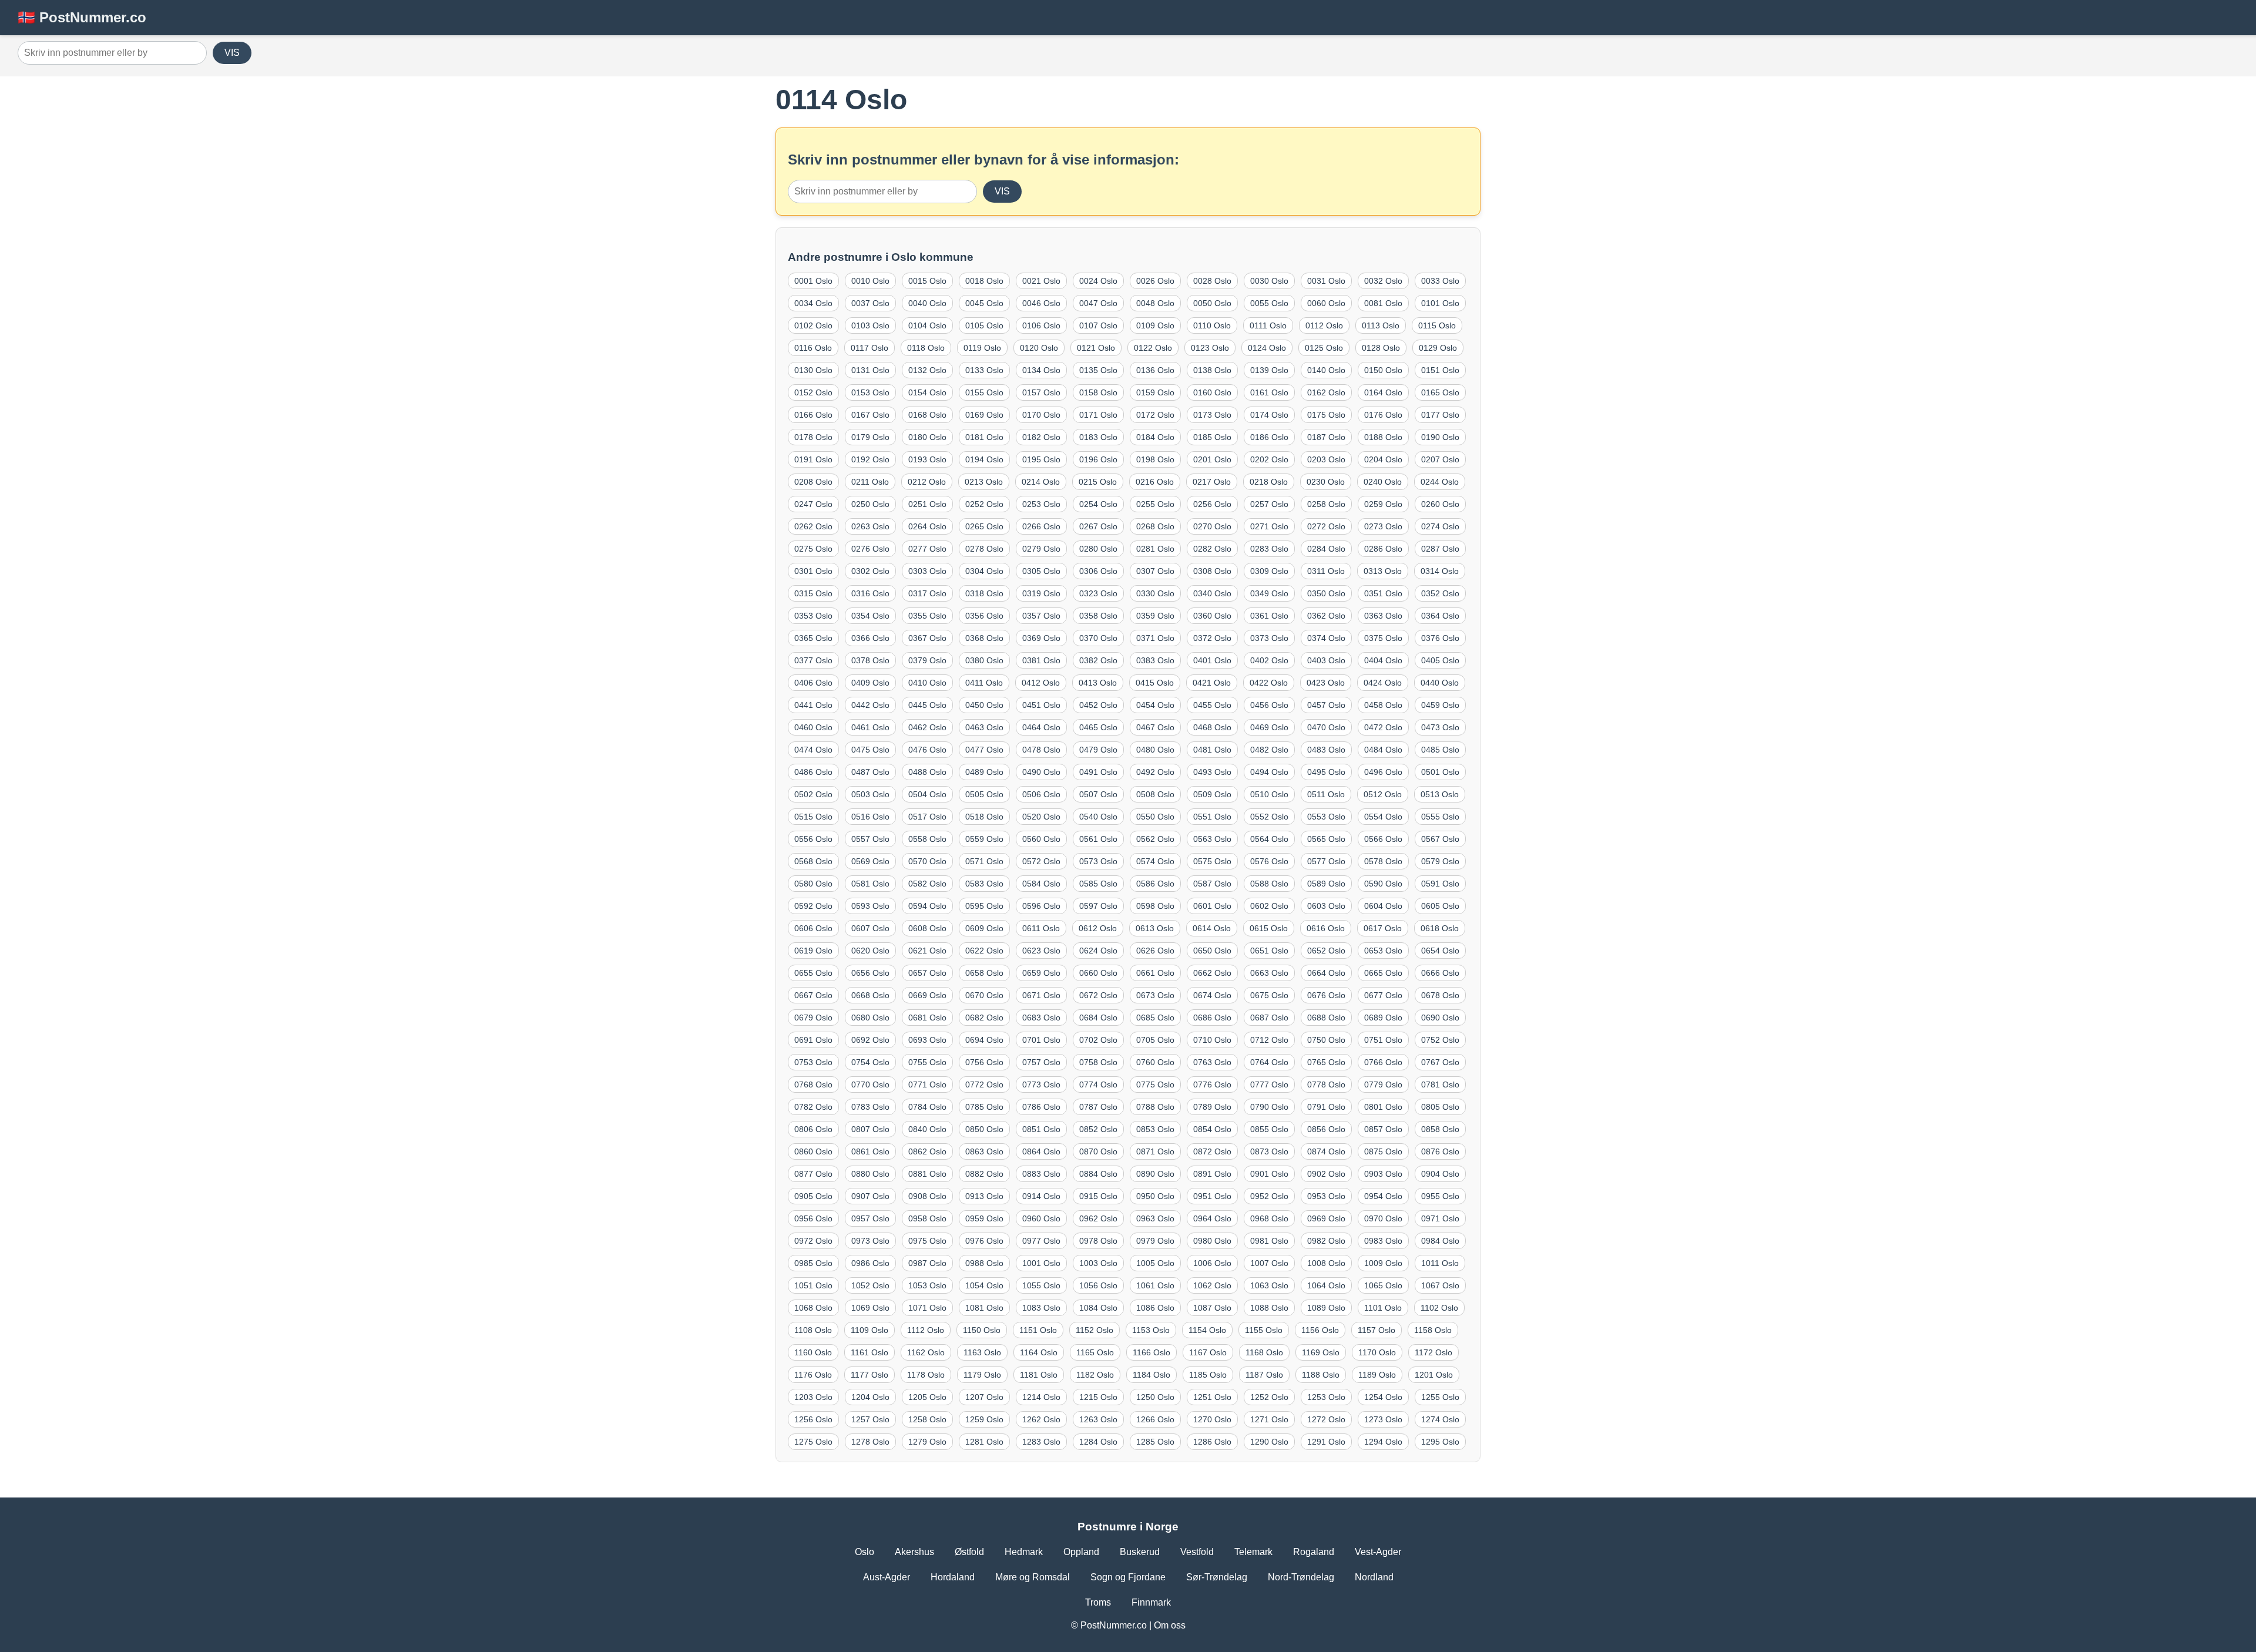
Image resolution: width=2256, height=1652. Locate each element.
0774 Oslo (1098, 1084)
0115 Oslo (1437, 325)
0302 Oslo (870, 571)
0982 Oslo (1326, 1241)
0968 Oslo (1269, 1218)
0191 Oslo (813, 459)
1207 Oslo (984, 1397)
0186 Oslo (1269, 437)
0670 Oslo (984, 995)
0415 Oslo (1155, 683)
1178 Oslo (926, 1375)
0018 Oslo (984, 281)
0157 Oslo (1041, 392)
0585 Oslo (1098, 884)
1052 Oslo (870, 1285)
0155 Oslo (984, 392)
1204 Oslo (870, 1397)
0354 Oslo (870, 616)
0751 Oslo (1383, 1040)
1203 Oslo (813, 1397)
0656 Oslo (870, 973)
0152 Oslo (813, 392)
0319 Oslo (1041, 593)
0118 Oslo (926, 348)
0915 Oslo (1098, 1196)
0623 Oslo (1041, 951)
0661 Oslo (1155, 973)
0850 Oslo (984, 1129)
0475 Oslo (870, 750)
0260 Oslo (1440, 504)
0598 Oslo (1155, 906)
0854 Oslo (1212, 1129)
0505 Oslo (984, 794)
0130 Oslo (813, 370)
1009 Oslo (1383, 1263)
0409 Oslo (870, 683)
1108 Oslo (813, 1330)
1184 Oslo (1151, 1375)
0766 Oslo (1383, 1062)
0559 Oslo (984, 839)
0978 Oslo (1098, 1241)
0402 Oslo (1269, 660)
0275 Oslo (813, 549)
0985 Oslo (813, 1263)
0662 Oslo (1212, 973)
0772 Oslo (984, 1084)
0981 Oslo (1269, 1241)
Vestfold (1197, 1552)
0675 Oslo (1269, 995)
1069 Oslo (870, 1308)
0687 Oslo (1269, 1018)
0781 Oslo (1440, 1084)
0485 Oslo (1440, 750)
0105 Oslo (984, 325)
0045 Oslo (984, 303)
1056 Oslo (1098, 1285)
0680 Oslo (870, 1018)
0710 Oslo (1212, 1040)
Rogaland (1314, 1552)
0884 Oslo (1098, 1174)
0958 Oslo (927, 1218)
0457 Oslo (1326, 705)
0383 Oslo (1155, 660)
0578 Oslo (1383, 861)
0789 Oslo (1212, 1107)
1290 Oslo (1269, 1442)
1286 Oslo (1212, 1442)
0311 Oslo (1326, 571)
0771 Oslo (927, 1084)
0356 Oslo (984, 616)
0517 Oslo (927, 817)
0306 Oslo (1098, 571)
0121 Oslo (1096, 348)
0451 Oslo (1041, 705)
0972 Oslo (813, 1241)
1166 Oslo (1151, 1352)
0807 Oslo (870, 1129)
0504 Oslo (927, 794)
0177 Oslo (1440, 415)
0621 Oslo (927, 951)
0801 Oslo (1383, 1107)
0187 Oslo (1326, 437)
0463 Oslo (984, 727)
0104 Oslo (927, 325)
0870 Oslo (1098, 1151)
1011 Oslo (1440, 1263)
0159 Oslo (1155, 392)
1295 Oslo (1440, 1442)
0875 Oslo (1383, 1151)
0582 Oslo (927, 884)
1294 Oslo (1383, 1442)
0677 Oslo (1383, 995)
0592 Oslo (813, 906)
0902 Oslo (1326, 1174)
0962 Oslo (1098, 1218)
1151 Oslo (1038, 1330)
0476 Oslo (927, 750)
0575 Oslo (1212, 861)
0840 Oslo (927, 1129)
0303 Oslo (927, 571)
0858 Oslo (1440, 1129)
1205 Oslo (927, 1397)
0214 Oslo (1041, 482)
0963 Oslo (1155, 1218)
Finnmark (1151, 1602)
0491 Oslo (1098, 772)
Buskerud (1140, 1552)
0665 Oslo (1383, 973)
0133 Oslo (984, 370)
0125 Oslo (1324, 348)
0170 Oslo (1041, 415)
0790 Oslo (1269, 1107)
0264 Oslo (927, 526)
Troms (1098, 1602)
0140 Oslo (1326, 370)
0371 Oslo (1155, 638)
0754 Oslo (870, 1062)
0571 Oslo (984, 861)
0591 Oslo (1440, 884)
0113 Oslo (1381, 325)
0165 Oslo (1440, 392)
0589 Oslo (1326, 884)
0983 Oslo (1383, 1241)
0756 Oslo (984, 1062)
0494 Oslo (1269, 772)
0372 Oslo (1212, 638)
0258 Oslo (1326, 504)
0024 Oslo (1098, 281)
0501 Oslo (1440, 772)
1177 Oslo (869, 1375)
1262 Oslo (1041, 1419)
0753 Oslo (813, 1062)
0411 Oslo (984, 683)
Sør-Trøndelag (1217, 1577)
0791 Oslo (1326, 1107)
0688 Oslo (1326, 1018)
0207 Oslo (1440, 459)
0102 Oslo (813, 325)
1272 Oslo (1326, 1419)
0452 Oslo (1098, 705)
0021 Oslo (1041, 281)
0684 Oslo (1098, 1018)
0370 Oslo (1098, 638)
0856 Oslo (1326, 1129)
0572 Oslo (1041, 861)
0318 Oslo (984, 593)
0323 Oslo (1098, 593)
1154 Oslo (1207, 1330)
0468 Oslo (1212, 727)
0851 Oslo (1041, 1129)
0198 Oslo (1155, 459)
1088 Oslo (1269, 1308)
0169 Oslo (984, 415)
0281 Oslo (1155, 549)
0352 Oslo (1440, 593)
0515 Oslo (813, 817)
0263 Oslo (870, 526)
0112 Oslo (1324, 325)
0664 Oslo (1326, 973)
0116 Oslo (813, 348)
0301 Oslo (813, 571)
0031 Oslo (1326, 281)
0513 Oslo (1440, 794)
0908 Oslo (927, 1196)
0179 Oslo (870, 437)
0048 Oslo (1155, 303)
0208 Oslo (813, 482)
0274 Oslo (1440, 526)
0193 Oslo (927, 459)
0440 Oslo (1440, 683)
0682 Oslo (984, 1018)
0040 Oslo (927, 303)
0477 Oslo (984, 750)
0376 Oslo (1440, 638)
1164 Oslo (1039, 1352)
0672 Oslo (1098, 995)
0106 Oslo (1041, 325)
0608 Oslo (927, 928)
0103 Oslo (870, 325)
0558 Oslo (927, 839)
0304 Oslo (984, 571)
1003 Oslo (1098, 1263)
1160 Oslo (813, 1352)
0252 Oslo (984, 504)
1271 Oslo (1269, 1419)
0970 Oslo (1383, 1218)
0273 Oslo (1383, 526)
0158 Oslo (1098, 392)
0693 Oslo (927, 1040)
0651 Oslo (1269, 951)
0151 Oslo (1440, 370)
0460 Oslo (813, 727)
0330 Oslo (1155, 593)
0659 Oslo (1041, 973)
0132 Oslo (927, 370)
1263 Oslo (1098, 1419)
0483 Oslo (1326, 750)
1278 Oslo (870, 1442)
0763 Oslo (1212, 1062)
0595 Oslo (984, 906)
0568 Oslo (813, 861)
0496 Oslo (1383, 772)
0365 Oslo (813, 638)
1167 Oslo (1208, 1352)
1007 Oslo (1269, 1263)
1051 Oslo (813, 1285)
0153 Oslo (870, 392)
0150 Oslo (1383, 370)
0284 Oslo (1326, 549)
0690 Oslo (1440, 1018)
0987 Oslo (927, 1263)
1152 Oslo (1095, 1330)
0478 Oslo (1041, 750)
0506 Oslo (1041, 794)
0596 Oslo (1041, 906)
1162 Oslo (926, 1352)
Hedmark (1024, 1552)
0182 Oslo (1041, 437)
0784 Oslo (927, 1107)
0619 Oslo (813, 951)
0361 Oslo (1269, 616)
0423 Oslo (1326, 683)
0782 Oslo (813, 1107)
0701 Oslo (1041, 1040)
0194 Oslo (984, 459)
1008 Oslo (1326, 1263)
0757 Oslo (1041, 1062)
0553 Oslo (1326, 817)
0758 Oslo (1098, 1062)
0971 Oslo (1440, 1218)
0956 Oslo (813, 1218)
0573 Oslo (1098, 861)
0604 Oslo (1383, 906)
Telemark (1253, 1552)
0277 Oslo (927, 549)
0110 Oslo (1212, 325)
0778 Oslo (1326, 1084)
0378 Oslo (870, 660)
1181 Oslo (1039, 1375)
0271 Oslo (1269, 526)
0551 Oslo (1212, 817)
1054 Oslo (984, 1285)
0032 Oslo (1383, 281)
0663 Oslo (1269, 973)
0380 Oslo (984, 660)
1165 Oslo (1095, 1352)
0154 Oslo (927, 392)
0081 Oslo (1383, 303)
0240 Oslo (1383, 482)
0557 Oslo (870, 839)
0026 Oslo (1155, 281)
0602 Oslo (1269, 906)
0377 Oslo (813, 660)
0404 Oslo (1383, 660)
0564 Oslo (1269, 839)
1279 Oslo (927, 1442)
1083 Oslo (1041, 1308)
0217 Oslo (1212, 482)
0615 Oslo (1269, 928)
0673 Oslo (1155, 995)
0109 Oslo (1155, 325)
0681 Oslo (927, 1018)
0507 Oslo (1098, 794)
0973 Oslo (870, 1241)
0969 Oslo (1326, 1218)
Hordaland (953, 1577)
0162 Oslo (1326, 392)
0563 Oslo (1212, 839)
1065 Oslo (1383, 1285)
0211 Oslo (870, 482)
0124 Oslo (1267, 348)
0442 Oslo (870, 705)
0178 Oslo (813, 437)
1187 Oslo (1264, 1375)
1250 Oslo (1155, 1397)
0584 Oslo (1041, 884)
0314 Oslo (1440, 571)
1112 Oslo (926, 1330)
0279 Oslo (1041, 549)
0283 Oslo (1269, 549)
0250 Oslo (870, 504)
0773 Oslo (1041, 1084)
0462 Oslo (927, 727)
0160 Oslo (1212, 392)
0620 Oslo (870, 951)
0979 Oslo (1155, 1241)
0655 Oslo (813, 973)
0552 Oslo (1269, 817)
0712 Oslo (1269, 1040)
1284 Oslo (1098, 1442)
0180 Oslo (927, 437)
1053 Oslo (927, 1285)
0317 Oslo (927, 593)
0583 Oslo (984, 884)
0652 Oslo (1326, 951)
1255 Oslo (1440, 1397)
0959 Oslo (984, 1218)
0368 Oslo (984, 638)
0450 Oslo (984, 705)
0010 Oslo (870, 281)
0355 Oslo (927, 616)
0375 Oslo (1383, 638)
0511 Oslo (1326, 794)
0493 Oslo (1212, 772)
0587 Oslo (1212, 884)
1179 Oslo (982, 1375)
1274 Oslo (1440, 1419)
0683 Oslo (1041, 1018)
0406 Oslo (813, 683)
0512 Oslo (1383, 794)
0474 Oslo (813, 750)
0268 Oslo (1155, 526)
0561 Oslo (1098, 839)
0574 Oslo (1155, 861)
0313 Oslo (1383, 571)
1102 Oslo (1439, 1308)
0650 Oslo (1212, 951)
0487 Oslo (870, 772)
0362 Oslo (1326, 616)
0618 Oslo (1440, 928)
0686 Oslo (1212, 1018)
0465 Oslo (1098, 727)
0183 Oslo (1098, 437)
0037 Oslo (870, 303)
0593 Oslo (870, 906)
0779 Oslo (1383, 1084)
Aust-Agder (887, 1577)
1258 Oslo (927, 1419)
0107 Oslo (1098, 325)
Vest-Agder (1378, 1552)
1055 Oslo (1041, 1285)
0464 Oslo (1041, 727)
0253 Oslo (1041, 504)
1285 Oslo (1155, 1442)
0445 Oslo (927, 705)
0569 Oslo (870, 861)
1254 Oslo (1383, 1397)
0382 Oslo (1098, 660)
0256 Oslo (1212, 504)
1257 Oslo (870, 1419)
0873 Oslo (1269, 1151)
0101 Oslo (1440, 303)
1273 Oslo (1383, 1419)
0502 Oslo (813, 794)
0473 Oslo (1440, 727)
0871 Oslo (1155, 1151)
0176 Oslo (1383, 415)
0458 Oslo (1383, 705)
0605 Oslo (1440, 906)
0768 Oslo (813, 1084)
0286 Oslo (1383, 549)
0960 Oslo (1041, 1218)
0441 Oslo (813, 705)
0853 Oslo (1155, 1129)
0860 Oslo (813, 1151)
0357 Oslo (1041, 616)
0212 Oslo (927, 482)
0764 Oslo (1269, 1062)
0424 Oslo (1383, 683)
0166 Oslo (813, 415)
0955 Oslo (1440, 1196)
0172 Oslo (1155, 415)
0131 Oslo (870, 370)
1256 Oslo (813, 1419)
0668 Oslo (870, 995)
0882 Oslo (984, 1174)
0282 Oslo (1212, 549)
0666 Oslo (1440, 973)
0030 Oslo (1269, 281)
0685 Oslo (1155, 1018)
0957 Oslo (870, 1218)
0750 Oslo (1326, 1040)
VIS (232, 53)
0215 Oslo (1098, 482)
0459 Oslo (1440, 705)
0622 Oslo (984, 951)
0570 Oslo (927, 861)
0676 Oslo (1326, 995)
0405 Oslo (1440, 660)
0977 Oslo (1041, 1241)
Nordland (1374, 1577)
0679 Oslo (813, 1018)
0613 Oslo (1155, 928)
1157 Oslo (1377, 1330)
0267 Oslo (1098, 526)
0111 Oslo (1268, 325)
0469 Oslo (1269, 727)
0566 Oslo (1383, 839)
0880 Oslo (870, 1174)
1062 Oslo (1212, 1285)
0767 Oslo (1440, 1062)
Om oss (1170, 1625)
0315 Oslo (813, 593)
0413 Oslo (1098, 683)
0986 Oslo (870, 1263)
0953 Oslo (1326, 1196)
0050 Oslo (1212, 303)
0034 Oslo (813, 303)
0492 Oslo (1155, 772)
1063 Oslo (1269, 1285)
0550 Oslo (1155, 817)
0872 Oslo (1212, 1151)
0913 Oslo (984, 1196)
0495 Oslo (1326, 772)
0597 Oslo (1098, 906)
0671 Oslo (1041, 995)
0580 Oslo (813, 884)
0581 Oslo (870, 884)
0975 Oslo (927, 1241)
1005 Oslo (1155, 1263)
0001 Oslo (813, 281)
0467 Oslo (1155, 727)
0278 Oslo (984, 549)
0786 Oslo (1041, 1107)
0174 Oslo (1269, 415)
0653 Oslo (1383, 951)
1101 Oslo (1383, 1308)
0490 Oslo (1041, 772)
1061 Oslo (1155, 1285)
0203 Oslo (1326, 459)
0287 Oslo (1440, 549)
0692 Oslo (870, 1040)
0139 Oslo (1269, 370)
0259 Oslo (1383, 504)
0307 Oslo (1155, 571)
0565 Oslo (1326, 839)
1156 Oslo (1320, 1330)
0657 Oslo (927, 973)
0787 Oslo (1098, 1107)
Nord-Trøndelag (1301, 1577)
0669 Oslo (927, 995)
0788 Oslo (1155, 1107)
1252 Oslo (1269, 1397)
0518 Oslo (984, 817)
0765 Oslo (1326, 1062)
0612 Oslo (1098, 928)
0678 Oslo (1440, 995)
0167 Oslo (870, 415)
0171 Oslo (1098, 415)
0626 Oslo (1155, 951)
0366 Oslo (870, 638)
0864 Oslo (1041, 1151)
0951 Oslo (1212, 1196)
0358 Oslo (1098, 616)
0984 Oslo (1440, 1241)
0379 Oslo (927, 660)
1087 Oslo (1212, 1308)
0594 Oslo (927, 906)
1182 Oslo (1095, 1375)
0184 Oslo (1155, 437)
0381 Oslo (1041, 660)
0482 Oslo (1269, 750)
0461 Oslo (870, 727)
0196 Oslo (1098, 459)
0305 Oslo (1041, 571)
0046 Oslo (1041, 303)
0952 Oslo (1269, 1196)
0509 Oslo (1212, 794)
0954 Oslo (1383, 1196)
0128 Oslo (1381, 348)
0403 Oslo (1326, 660)
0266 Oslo (1041, 526)
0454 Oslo (1155, 705)
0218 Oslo (1269, 482)
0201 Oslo (1212, 459)
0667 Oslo (813, 995)
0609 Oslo (984, 928)
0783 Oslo (870, 1107)
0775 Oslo (1155, 1084)
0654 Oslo (1440, 951)
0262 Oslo (813, 526)
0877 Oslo (813, 1174)
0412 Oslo (1041, 683)
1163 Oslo (982, 1352)
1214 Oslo (1041, 1397)
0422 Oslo (1269, 683)
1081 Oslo (984, 1308)
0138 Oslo (1212, 370)
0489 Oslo (984, 772)
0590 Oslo (1383, 884)
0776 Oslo (1212, 1084)
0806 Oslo (813, 1129)
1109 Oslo (869, 1330)
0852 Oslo (1098, 1129)
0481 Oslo (1212, 750)
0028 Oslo (1212, 281)
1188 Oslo (1321, 1375)
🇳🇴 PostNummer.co (82, 17)
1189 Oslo (1377, 1375)
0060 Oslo (1326, 303)
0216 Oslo (1155, 482)
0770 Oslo (870, 1084)
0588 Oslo (1269, 884)
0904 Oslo (1440, 1174)
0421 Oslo (1212, 683)
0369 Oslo (1041, 638)
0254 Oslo (1098, 504)
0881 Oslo (927, 1174)
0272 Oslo (1326, 526)
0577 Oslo (1326, 861)
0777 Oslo (1269, 1084)
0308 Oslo (1212, 571)
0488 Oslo (927, 772)
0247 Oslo (813, 504)
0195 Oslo (1041, 459)
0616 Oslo (1326, 928)
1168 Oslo (1264, 1352)
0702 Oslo (1098, 1040)
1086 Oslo (1155, 1308)
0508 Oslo (1155, 794)
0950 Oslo (1155, 1196)
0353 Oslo (813, 616)
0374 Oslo (1326, 638)
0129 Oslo (1438, 348)
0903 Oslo (1383, 1174)
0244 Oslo (1440, 482)
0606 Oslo (813, 928)
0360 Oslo (1212, 616)
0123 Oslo (1210, 348)
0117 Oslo (869, 348)
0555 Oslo (1440, 817)
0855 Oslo (1269, 1129)
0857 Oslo (1383, 1129)
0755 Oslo (927, 1062)
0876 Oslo (1440, 1151)
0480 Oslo (1155, 750)
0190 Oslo (1440, 437)
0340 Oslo (1212, 593)
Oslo (865, 1552)
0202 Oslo (1269, 459)
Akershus (914, 1552)
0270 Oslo (1212, 526)
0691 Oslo (813, 1040)
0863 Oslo (984, 1151)
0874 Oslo (1326, 1151)
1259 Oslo (984, 1419)
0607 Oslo (870, 928)
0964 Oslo (1212, 1218)
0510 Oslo (1269, 794)
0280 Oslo (1098, 549)
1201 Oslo (1434, 1375)
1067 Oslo (1440, 1285)
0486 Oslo (813, 772)
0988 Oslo (984, 1263)
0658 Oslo (984, 973)
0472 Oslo (1383, 727)
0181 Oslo (984, 437)
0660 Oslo (1098, 973)
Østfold (969, 1552)
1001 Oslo (1041, 1263)
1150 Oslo (982, 1330)
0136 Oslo (1155, 370)
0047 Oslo (1098, 303)
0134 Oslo (1041, 370)
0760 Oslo (1155, 1062)
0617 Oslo (1383, 928)
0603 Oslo (1326, 906)
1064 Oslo (1326, 1285)
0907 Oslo (870, 1196)
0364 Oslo (1440, 616)
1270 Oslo (1212, 1419)
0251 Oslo (927, 504)
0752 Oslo (1440, 1040)
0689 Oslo (1383, 1018)
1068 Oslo (813, 1308)
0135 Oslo (1098, 370)
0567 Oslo (1440, 839)
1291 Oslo (1326, 1442)
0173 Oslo (1212, 415)
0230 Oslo (1326, 482)
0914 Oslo (1041, 1196)
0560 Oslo (1041, 839)
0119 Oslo (982, 348)
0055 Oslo (1269, 303)
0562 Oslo (1155, 839)
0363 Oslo (1383, 616)
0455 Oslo (1212, 705)
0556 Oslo (813, 839)
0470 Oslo (1326, 727)
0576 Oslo (1269, 861)
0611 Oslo (1041, 928)
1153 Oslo (1151, 1330)
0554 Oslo (1383, 817)
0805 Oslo (1440, 1107)
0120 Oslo (1039, 348)
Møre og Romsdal (1033, 1577)
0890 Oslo (1155, 1174)
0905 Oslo (813, 1196)
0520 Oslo (1041, 817)
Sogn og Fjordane (1128, 1577)
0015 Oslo (927, 281)
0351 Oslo (1383, 593)
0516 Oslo (870, 817)
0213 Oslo (984, 482)
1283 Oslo (1041, 1442)
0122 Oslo (1153, 348)
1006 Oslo (1212, 1263)
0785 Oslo (984, 1107)
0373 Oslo (1269, 638)
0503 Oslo (870, 794)
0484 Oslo (1383, 750)
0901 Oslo (1269, 1174)
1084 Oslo (1098, 1308)
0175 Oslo (1326, 415)
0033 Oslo (1440, 281)
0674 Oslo (1212, 995)
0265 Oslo (984, 526)
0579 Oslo (1440, 861)
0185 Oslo (1212, 437)
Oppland (1081, 1552)
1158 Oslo (1433, 1330)
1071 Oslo (927, 1308)
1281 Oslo (984, 1442)
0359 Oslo (1155, 616)
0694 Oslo (984, 1040)
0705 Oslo (1155, 1040)
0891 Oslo (1212, 1174)
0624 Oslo (1098, 951)
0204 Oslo (1383, 459)
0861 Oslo (870, 1151)
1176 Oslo (813, 1375)
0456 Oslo (1269, 705)
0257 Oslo (1269, 504)
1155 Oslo (1264, 1330)
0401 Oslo (1212, 660)
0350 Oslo (1326, 593)
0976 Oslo (984, 1241)
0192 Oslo (870, 459)
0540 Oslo (1098, 817)
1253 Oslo (1326, 1397)
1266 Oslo (1155, 1419)
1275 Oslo (813, 1442)
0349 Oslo (1269, 593)
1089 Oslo (1326, 1308)
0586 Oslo (1155, 884)
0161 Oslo (1269, 392)
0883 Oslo (1041, 1174)
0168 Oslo (927, 415)
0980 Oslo (1212, 1241)
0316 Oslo (870, 593)
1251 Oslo (1212, 1397)
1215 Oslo (1098, 1397)
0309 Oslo (1269, 571)
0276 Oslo (870, 549)
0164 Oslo (1383, 392)
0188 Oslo (1383, 437)
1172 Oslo (1433, 1352)
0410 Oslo (927, 683)
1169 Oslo (1321, 1352)
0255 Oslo (1155, 504)
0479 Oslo (1098, 750)
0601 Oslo (1212, 906)
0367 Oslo (927, 638)
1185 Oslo (1208, 1375)
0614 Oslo (1212, 928)
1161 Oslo (869, 1352)
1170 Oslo (1377, 1352)
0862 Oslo (927, 1151)
